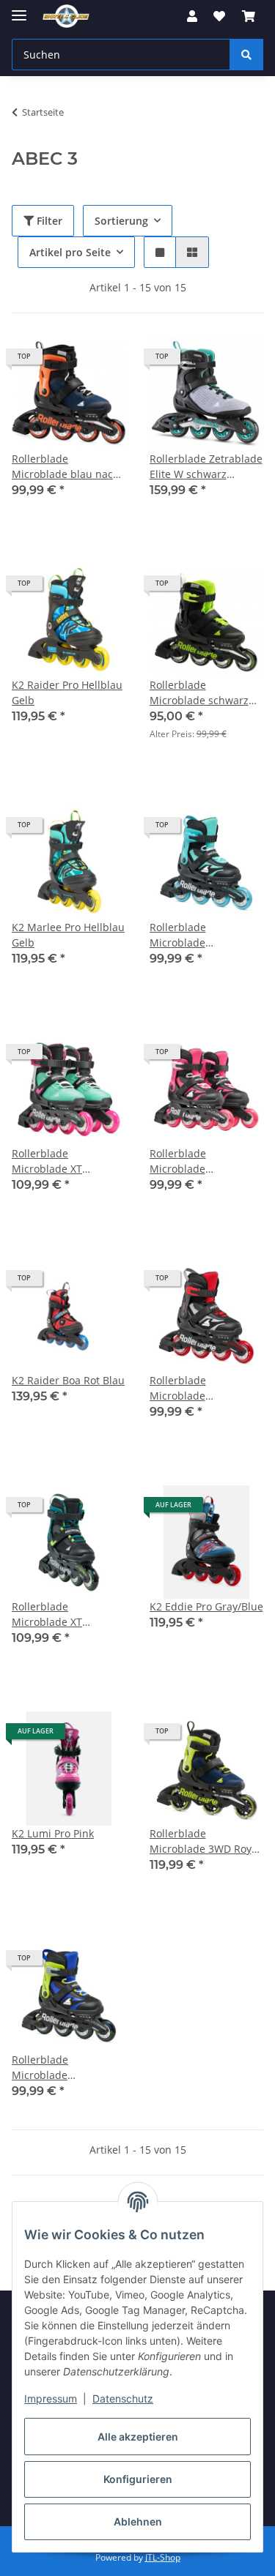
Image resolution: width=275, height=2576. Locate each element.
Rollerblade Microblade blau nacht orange (67, 467)
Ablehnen (138, 2521)
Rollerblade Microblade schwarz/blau (45, 2068)
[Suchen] (246, 55)
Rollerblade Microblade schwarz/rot (179, 1388)
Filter (48, 221)
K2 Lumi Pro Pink (53, 1833)
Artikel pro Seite (70, 252)
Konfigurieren (138, 2479)
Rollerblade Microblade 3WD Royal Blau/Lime (205, 1841)
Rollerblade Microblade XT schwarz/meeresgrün (64, 1161)
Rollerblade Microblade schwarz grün (199, 693)
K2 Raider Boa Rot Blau (68, 1380)
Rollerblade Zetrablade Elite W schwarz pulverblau (206, 467)
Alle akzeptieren (138, 2437)
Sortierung (121, 221)
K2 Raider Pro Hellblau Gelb (67, 692)
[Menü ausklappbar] (19, 9)
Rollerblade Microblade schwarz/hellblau (192, 935)
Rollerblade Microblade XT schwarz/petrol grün (62, 1614)
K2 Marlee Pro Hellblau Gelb (68, 935)
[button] (192, 16)
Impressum (51, 2398)
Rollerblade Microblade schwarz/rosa (182, 1161)
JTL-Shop (163, 2557)
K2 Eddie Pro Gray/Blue (206, 1606)
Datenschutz (123, 2398)
